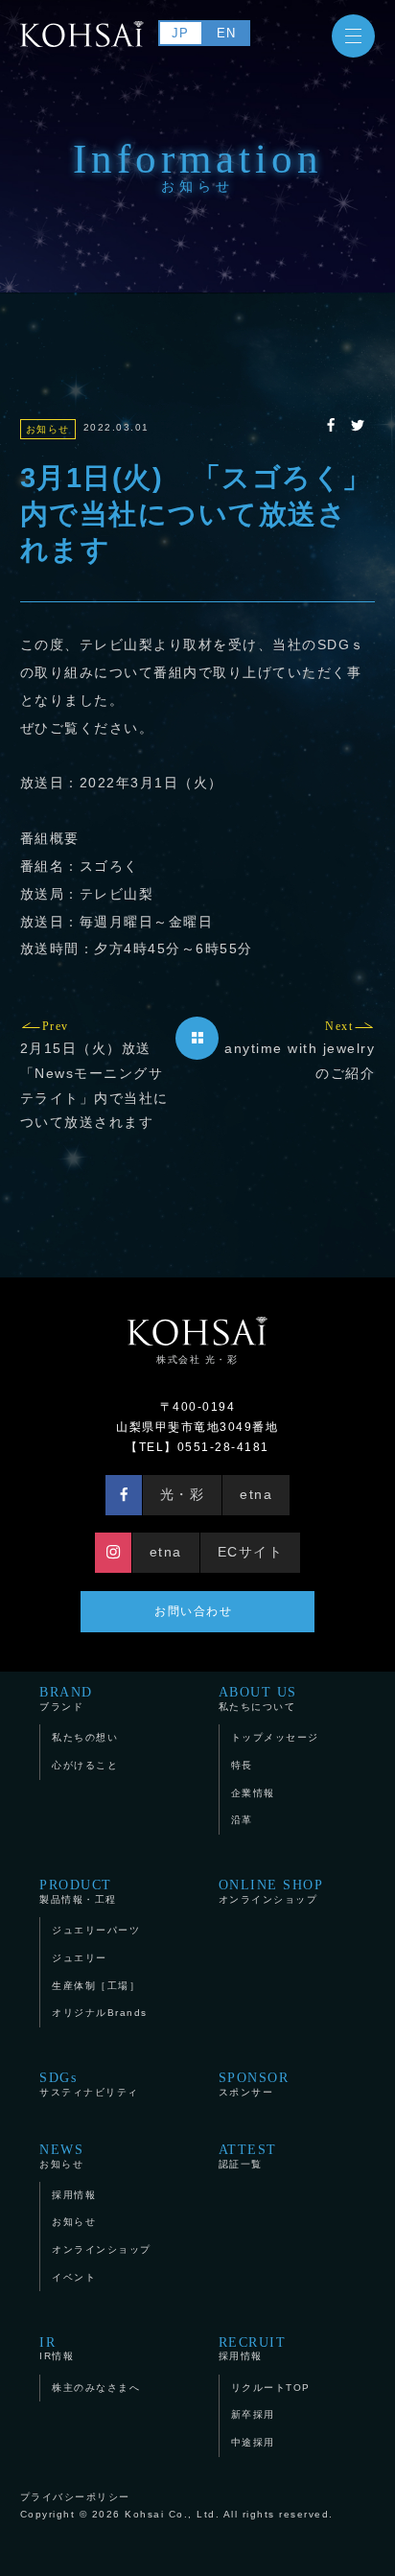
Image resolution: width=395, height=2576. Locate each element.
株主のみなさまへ (96, 2388)
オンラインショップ (271, 1891)
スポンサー (254, 2084)
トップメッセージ (275, 1737)
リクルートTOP (271, 2388)
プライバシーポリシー (75, 2497)
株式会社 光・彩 (197, 1359)
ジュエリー (80, 1958)
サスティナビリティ (89, 2084)
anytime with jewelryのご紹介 (300, 1051)
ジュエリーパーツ (96, 1930)
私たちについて (258, 1698)
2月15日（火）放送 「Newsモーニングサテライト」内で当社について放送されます (94, 1076)
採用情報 (74, 2195)
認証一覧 (248, 2155)
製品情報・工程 (78, 1891)
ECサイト (251, 1552)
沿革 (242, 1820)
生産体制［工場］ (96, 1986)
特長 (242, 1765)
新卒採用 (253, 2414)
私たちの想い (85, 1737)
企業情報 (253, 1793)
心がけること (85, 1765)
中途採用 (253, 2442)
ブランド (66, 1698)
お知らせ (61, 2155)
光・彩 (183, 1494)
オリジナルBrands (100, 2013)
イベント (74, 2277)
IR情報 (57, 2348)
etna (256, 1494)
